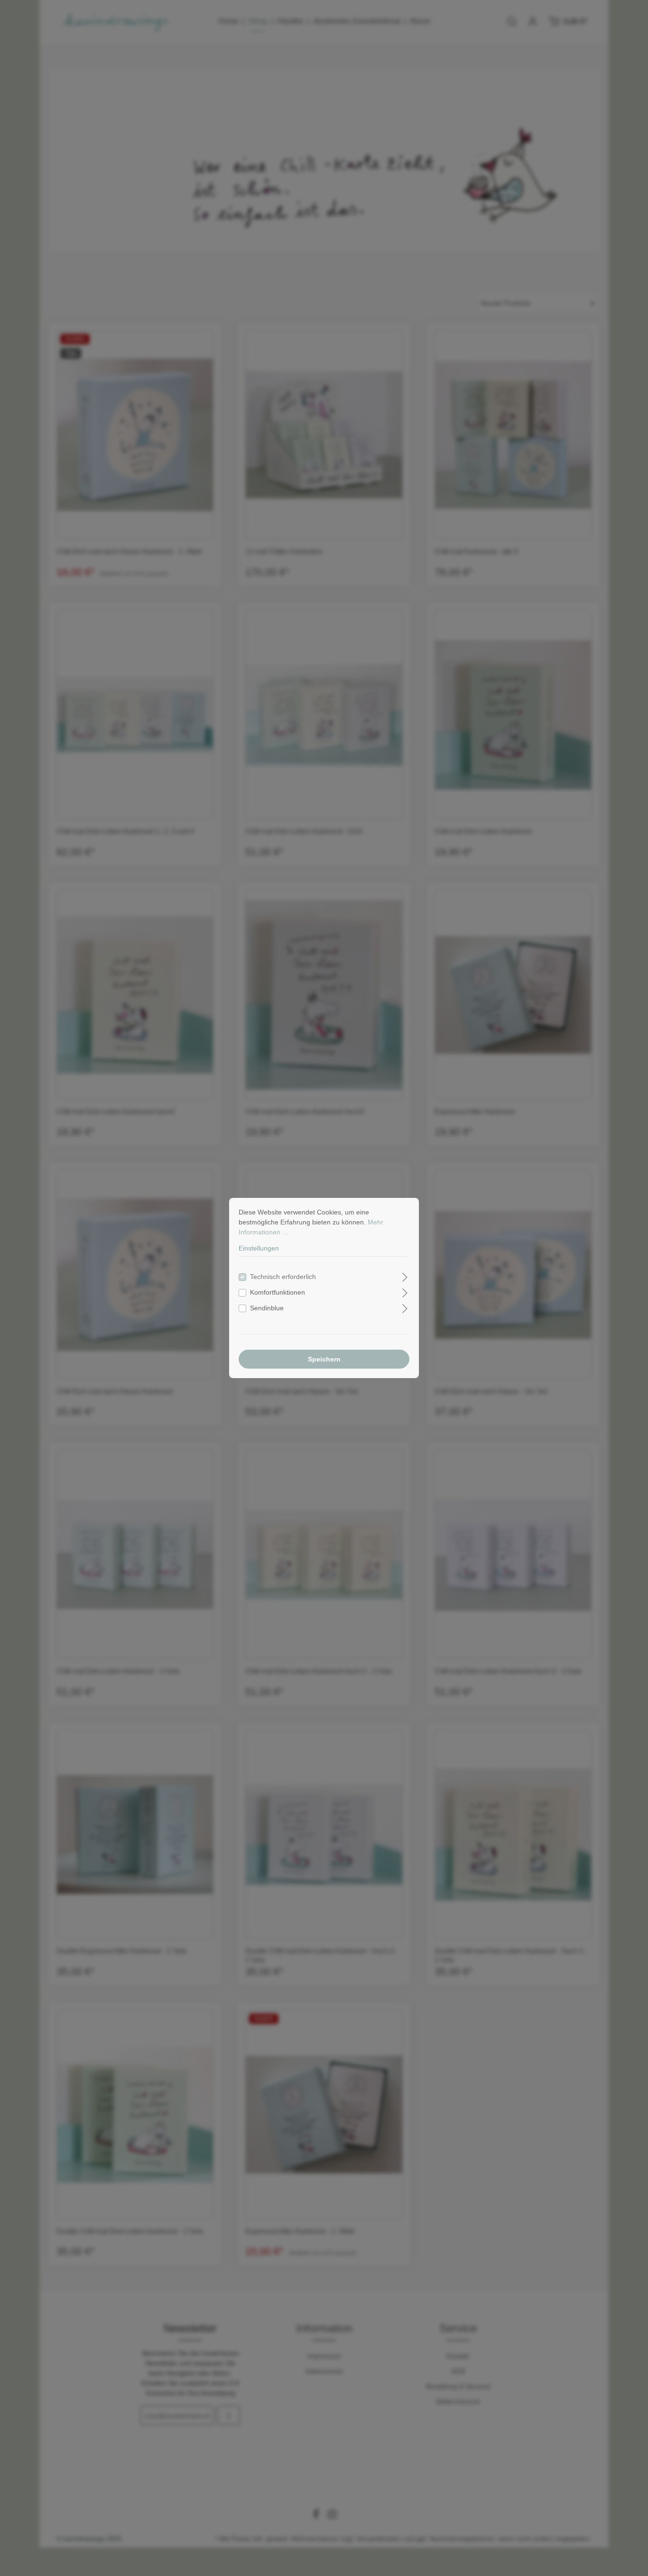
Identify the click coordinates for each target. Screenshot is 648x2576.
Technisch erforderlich (283, 1277)
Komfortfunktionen (278, 1292)
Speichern (324, 1359)
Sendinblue (267, 1308)
